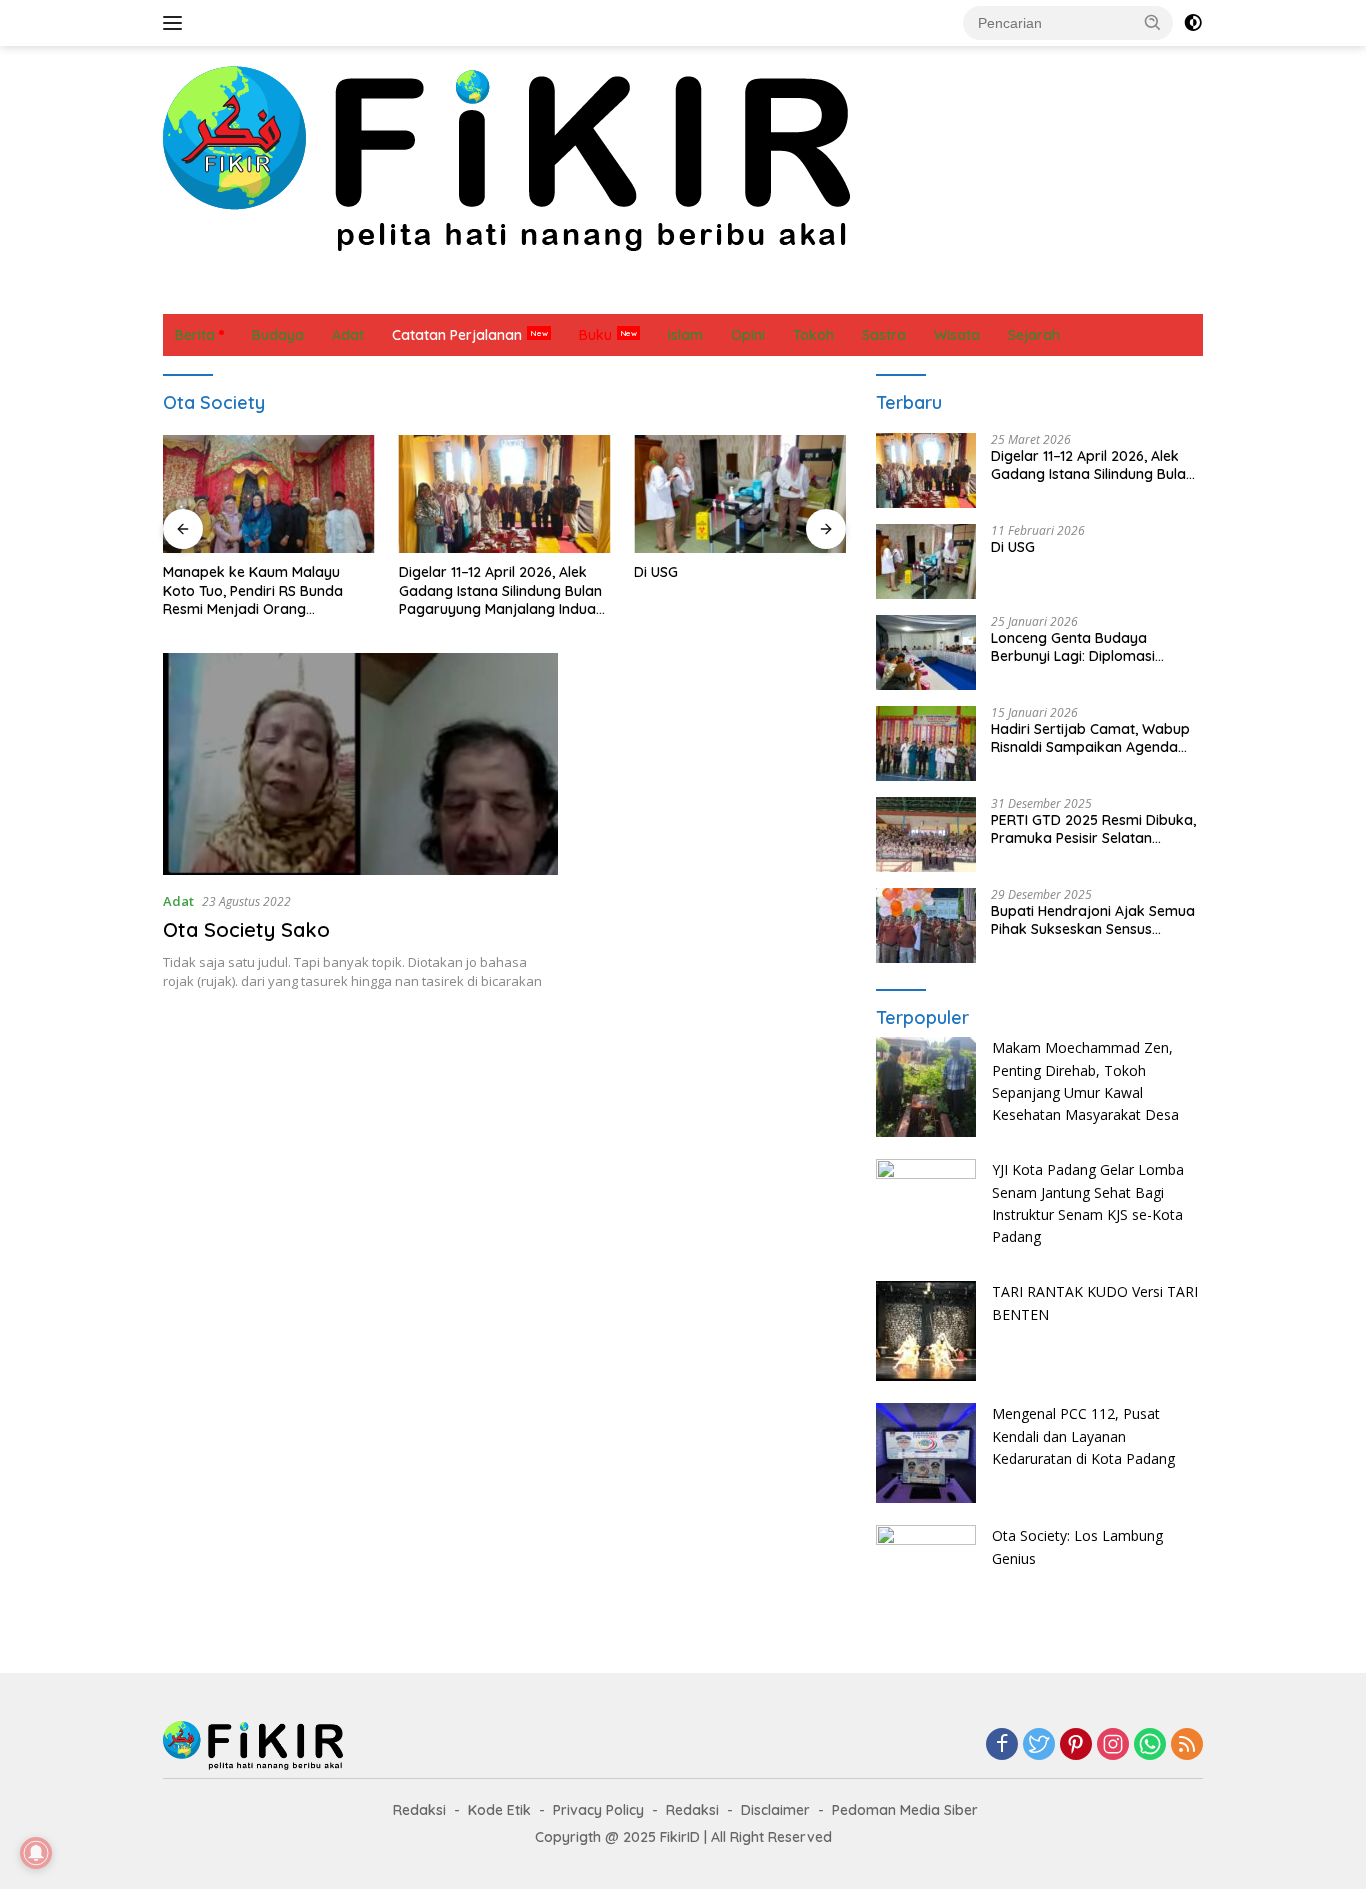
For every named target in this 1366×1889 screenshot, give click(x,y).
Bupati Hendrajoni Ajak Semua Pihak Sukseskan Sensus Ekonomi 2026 (1093, 920)
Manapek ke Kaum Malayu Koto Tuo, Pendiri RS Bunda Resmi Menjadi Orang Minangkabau (253, 590)
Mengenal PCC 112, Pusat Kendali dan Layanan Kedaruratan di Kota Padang (1083, 1436)
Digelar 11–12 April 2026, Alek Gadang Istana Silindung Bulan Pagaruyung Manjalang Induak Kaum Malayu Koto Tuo (501, 590)
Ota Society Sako (246, 929)
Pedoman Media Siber (905, 1810)
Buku (595, 335)
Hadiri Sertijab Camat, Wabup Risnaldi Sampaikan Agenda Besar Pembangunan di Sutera (1093, 738)
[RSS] (1187, 1745)
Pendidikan (702, 293)
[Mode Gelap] (1193, 23)
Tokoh (939, 293)
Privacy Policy (598, 1810)
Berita (195, 293)
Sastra (789, 293)
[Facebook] (1002, 1745)
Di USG (656, 572)
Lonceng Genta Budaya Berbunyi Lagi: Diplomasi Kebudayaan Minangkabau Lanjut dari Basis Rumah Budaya (1081, 647)
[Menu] (176, 23)
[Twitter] (1039, 1745)
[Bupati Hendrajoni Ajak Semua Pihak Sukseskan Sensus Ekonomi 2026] (926, 925)
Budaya (269, 293)
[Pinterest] (1076, 1745)
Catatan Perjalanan (448, 293)
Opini (621, 293)
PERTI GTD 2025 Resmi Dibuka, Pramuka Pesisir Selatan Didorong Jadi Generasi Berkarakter (1093, 829)
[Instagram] (1113, 1745)
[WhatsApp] (1150, 1745)
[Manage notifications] (36, 1853)
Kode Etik (499, 1810)
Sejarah (865, 293)
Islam (558, 293)
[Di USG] (740, 494)
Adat (339, 293)
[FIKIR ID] (506, 157)
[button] (1153, 22)
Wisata (1011, 293)
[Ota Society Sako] (360, 764)
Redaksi (419, 1810)
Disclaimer (775, 1810)
